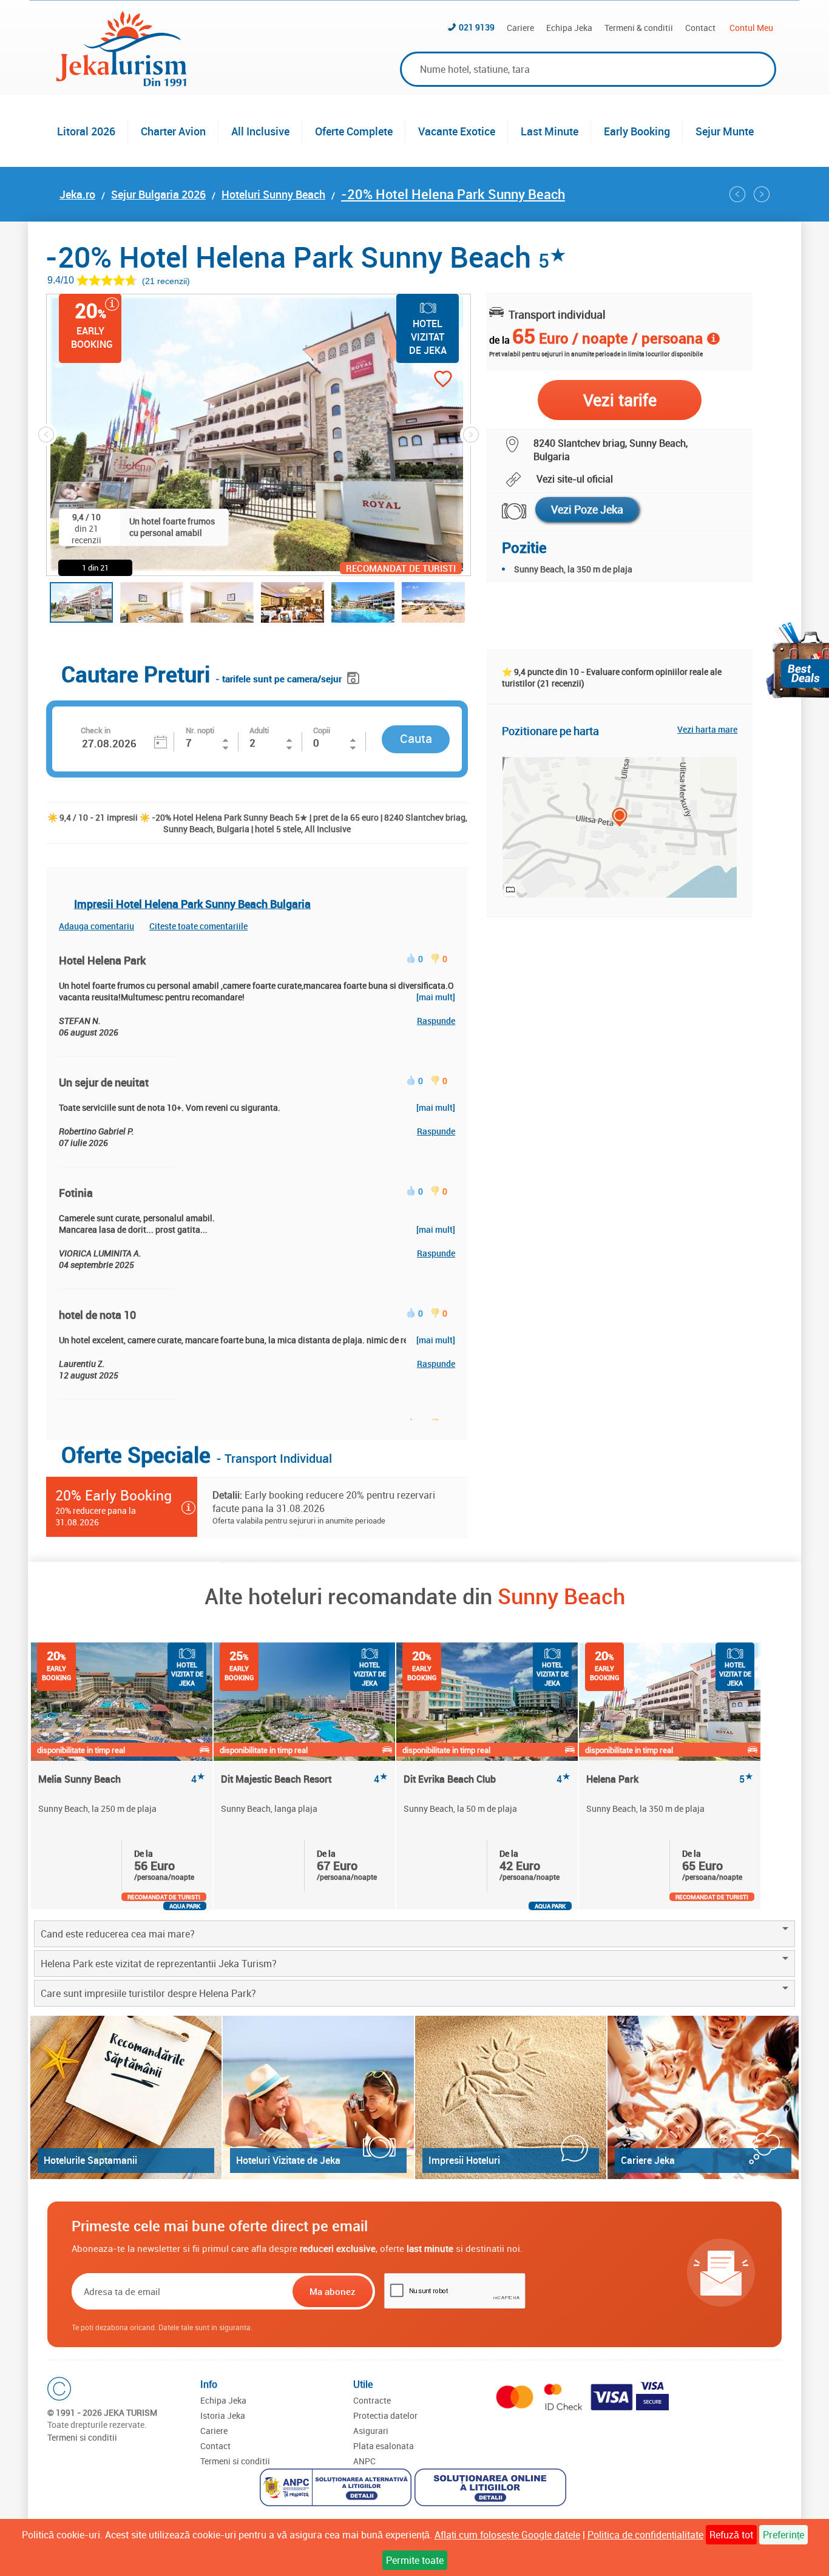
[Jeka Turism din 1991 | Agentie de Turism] (121, 83)
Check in (96, 730)
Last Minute (550, 131)
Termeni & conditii (639, 28)
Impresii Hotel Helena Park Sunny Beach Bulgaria (192, 904)
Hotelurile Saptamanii (90, 2160)
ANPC (364, 2461)
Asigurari (371, 2431)
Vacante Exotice (457, 131)
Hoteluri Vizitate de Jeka (288, 2160)
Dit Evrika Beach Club (487, 1779)
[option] (122, 1776)
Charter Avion (173, 131)
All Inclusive (260, 131)
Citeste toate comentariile (198, 926)
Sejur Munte (725, 131)
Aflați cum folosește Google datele (507, 2535)
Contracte (372, 2400)
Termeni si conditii (82, 2437)
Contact (700, 28)
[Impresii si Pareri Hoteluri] (511, 2097)
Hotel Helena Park (102, 960)
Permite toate (415, 2560)
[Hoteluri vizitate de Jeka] (318, 2097)
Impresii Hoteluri (464, 2160)
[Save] (355, 676)
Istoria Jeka (223, 2415)
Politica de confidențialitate (645, 2535)
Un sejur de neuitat (104, 1082)
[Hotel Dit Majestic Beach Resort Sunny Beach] (762, 194)
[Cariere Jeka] (703, 2097)
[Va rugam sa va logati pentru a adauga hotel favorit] (421, 380)
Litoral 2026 (86, 131)
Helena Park (670, 1779)
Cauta (416, 738)
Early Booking (637, 131)
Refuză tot (731, 2535)
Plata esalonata (384, 2446)
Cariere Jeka (648, 2160)
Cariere (520, 28)
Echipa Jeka (569, 28)
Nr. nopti (200, 730)
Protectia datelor (385, 2415)
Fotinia (76, 1193)
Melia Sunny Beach (122, 1779)
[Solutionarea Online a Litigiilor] (492, 2489)
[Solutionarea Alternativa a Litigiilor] (337, 2489)
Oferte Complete (354, 131)
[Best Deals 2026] (797, 660)
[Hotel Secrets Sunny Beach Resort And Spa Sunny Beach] (737, 194)
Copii (322, 730)
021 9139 (477, 27)
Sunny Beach (561, 1596)
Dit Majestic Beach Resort (304, 1779)
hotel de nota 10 (97, 1315)
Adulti (259, 730)
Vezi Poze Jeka (587, 509)
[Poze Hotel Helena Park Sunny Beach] (506, 511)
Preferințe (783, 2535)
